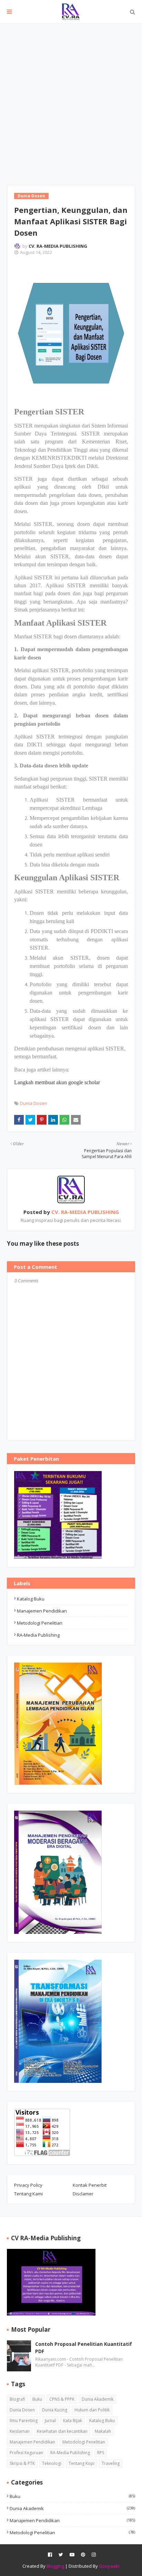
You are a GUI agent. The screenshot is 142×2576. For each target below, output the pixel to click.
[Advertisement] (71, 98)
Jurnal (50, 2421)
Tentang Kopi (82, 2463)
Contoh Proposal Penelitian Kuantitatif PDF (84, 2348)
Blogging (55, 2566)
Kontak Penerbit (90, 2185)
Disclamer (83, 2194)
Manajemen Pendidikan (42, 1611)
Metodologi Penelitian (40, 1623)
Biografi (17, 2399)
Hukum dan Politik (92, 2410)
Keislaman (20, 2431)
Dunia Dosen (34, 1103)
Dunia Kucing (55, 2410)
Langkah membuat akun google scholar (57, 1082)
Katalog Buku (31, 1599)
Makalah (103, 2431)
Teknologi (52, 2463)
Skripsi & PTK (22, 2463)
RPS (101, 2453)
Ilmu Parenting (24, 2421)
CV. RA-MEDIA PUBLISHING (58, 246)
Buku (37, 2399)
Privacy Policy (28, 2185)
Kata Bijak (73, 2421)
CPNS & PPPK (62, 2399)
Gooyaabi (109, 2566)
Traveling (111, 2463)
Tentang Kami (28, 2194)
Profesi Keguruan (26, 2453)
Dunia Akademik (98, 2399)
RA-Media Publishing (38, 1635)
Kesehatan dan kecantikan (62, 2431)
